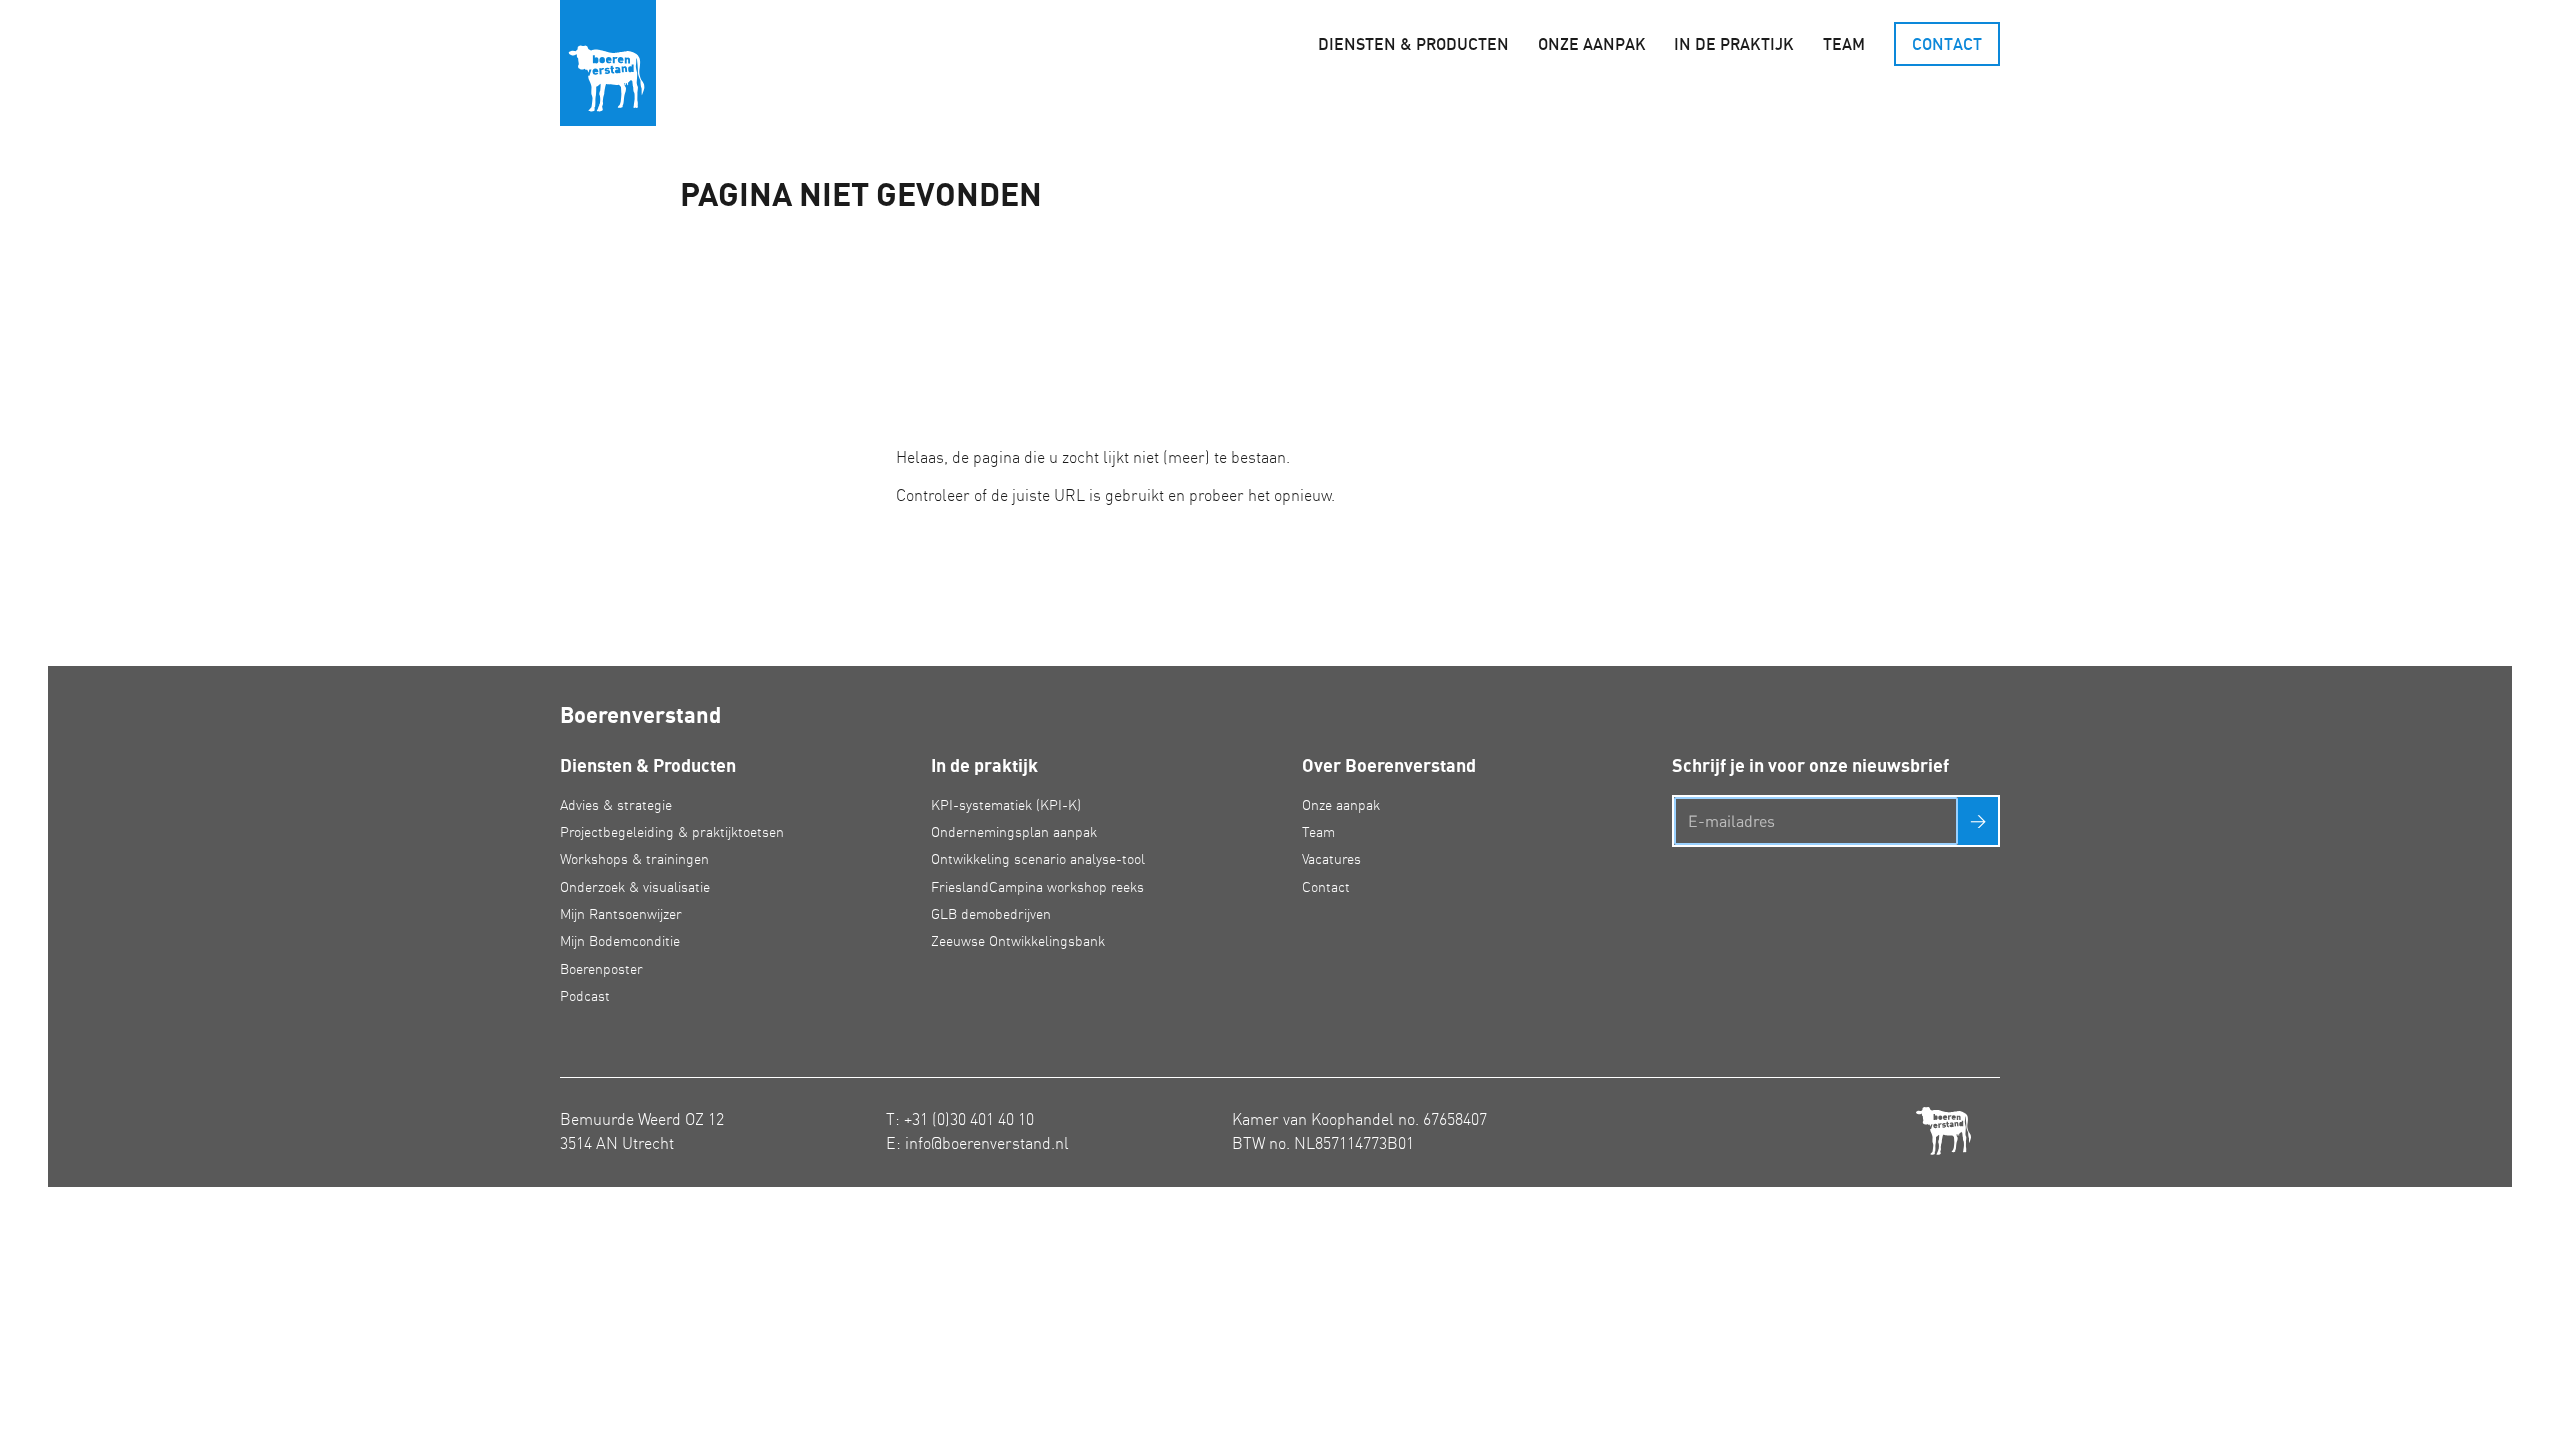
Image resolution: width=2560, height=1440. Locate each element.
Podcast (585, 996)
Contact (1947, 44)
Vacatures (1331, 859)
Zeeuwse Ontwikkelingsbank (1018, 941)
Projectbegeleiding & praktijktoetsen (672, 832)
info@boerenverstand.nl (987, 1143)
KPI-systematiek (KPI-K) (1006, 805)
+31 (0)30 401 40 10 (969, 1119)
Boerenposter (601, 969)
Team (1844, 44)
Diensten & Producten (1413, 44)
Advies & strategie (616, 805)
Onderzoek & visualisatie (635, 887)
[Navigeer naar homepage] (608, 63)
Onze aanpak (1592, 44)
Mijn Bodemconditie (620, 941)
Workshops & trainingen (634, 859)
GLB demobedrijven (991, 914)
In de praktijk (1734, 44)
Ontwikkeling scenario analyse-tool (1038, 859)
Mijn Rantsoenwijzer (621, 914)
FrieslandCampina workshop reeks (1037, 887)
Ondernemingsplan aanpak (1014, 832)
